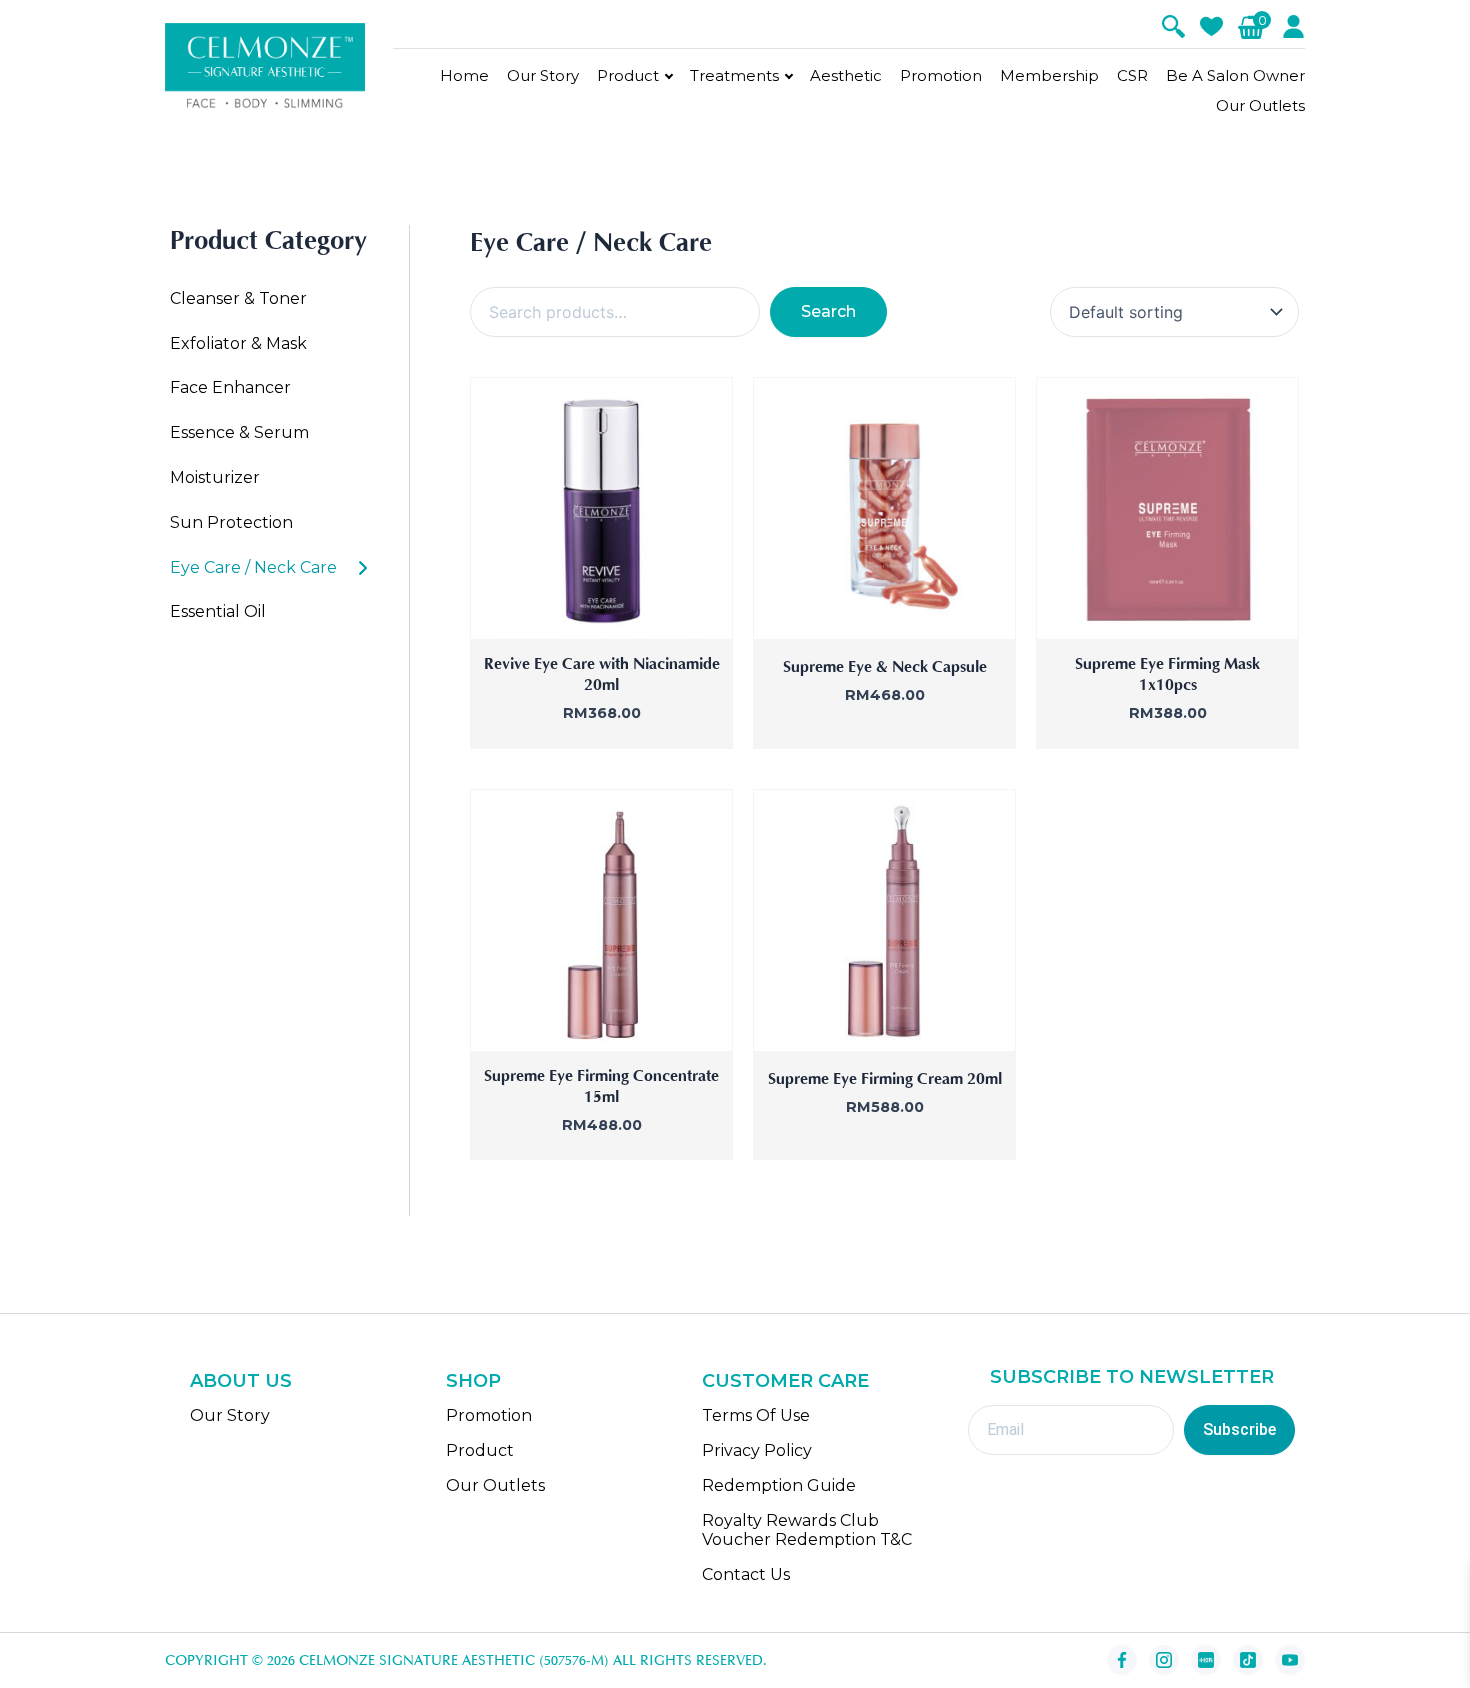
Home (464, 75)
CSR (1132, 75)
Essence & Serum (239, 432)
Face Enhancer (230, 387)
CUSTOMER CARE (785, 1381)
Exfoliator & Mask (238, 343)
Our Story (543, 75)
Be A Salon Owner (1235, 75)
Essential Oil (218, 611)
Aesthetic (846, 75)
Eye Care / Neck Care (253, 567)
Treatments (734, 75)
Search (828, 311)
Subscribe (1239, 1429)
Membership (1049, 75)
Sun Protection (231, 522)
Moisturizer (215, 477)
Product (628, 75)
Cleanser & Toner (238, 298)
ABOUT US (241, 1381)
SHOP (473, 1381)
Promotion (941, 75)
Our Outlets (1260, 105)
